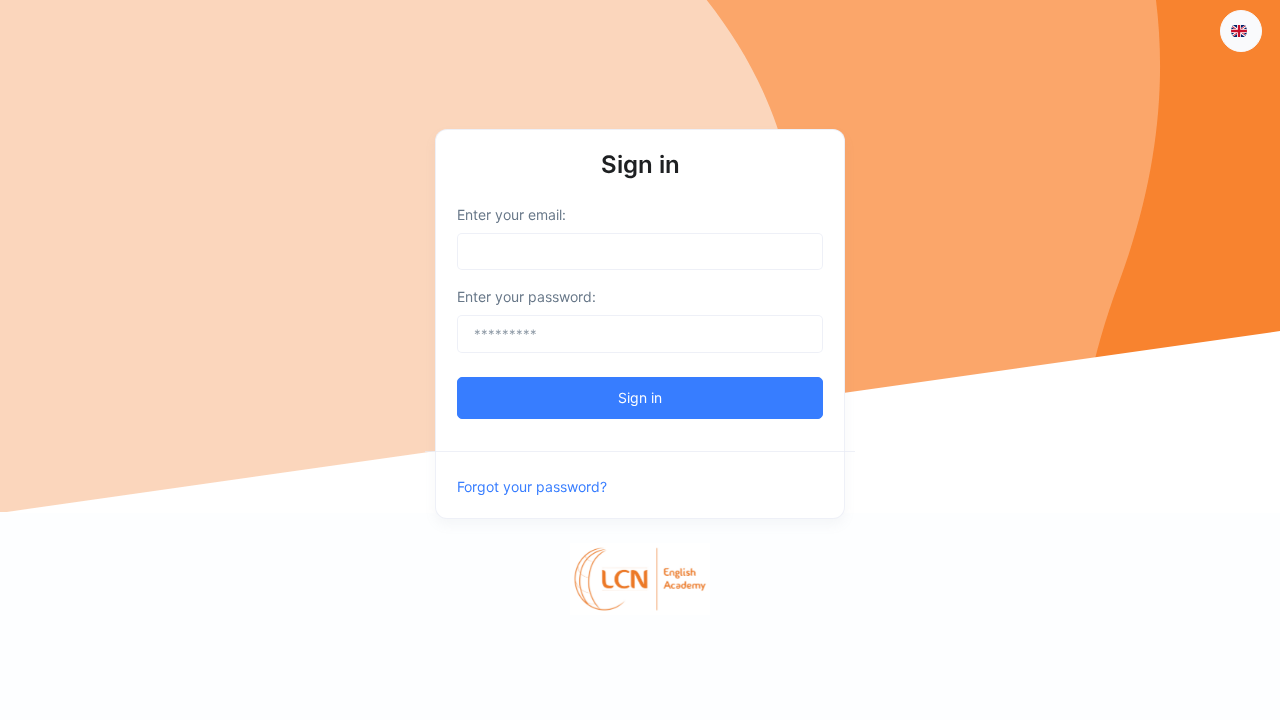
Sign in (640, 397)
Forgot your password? (532, 486)
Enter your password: (526, 296)
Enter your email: (511, 214)
